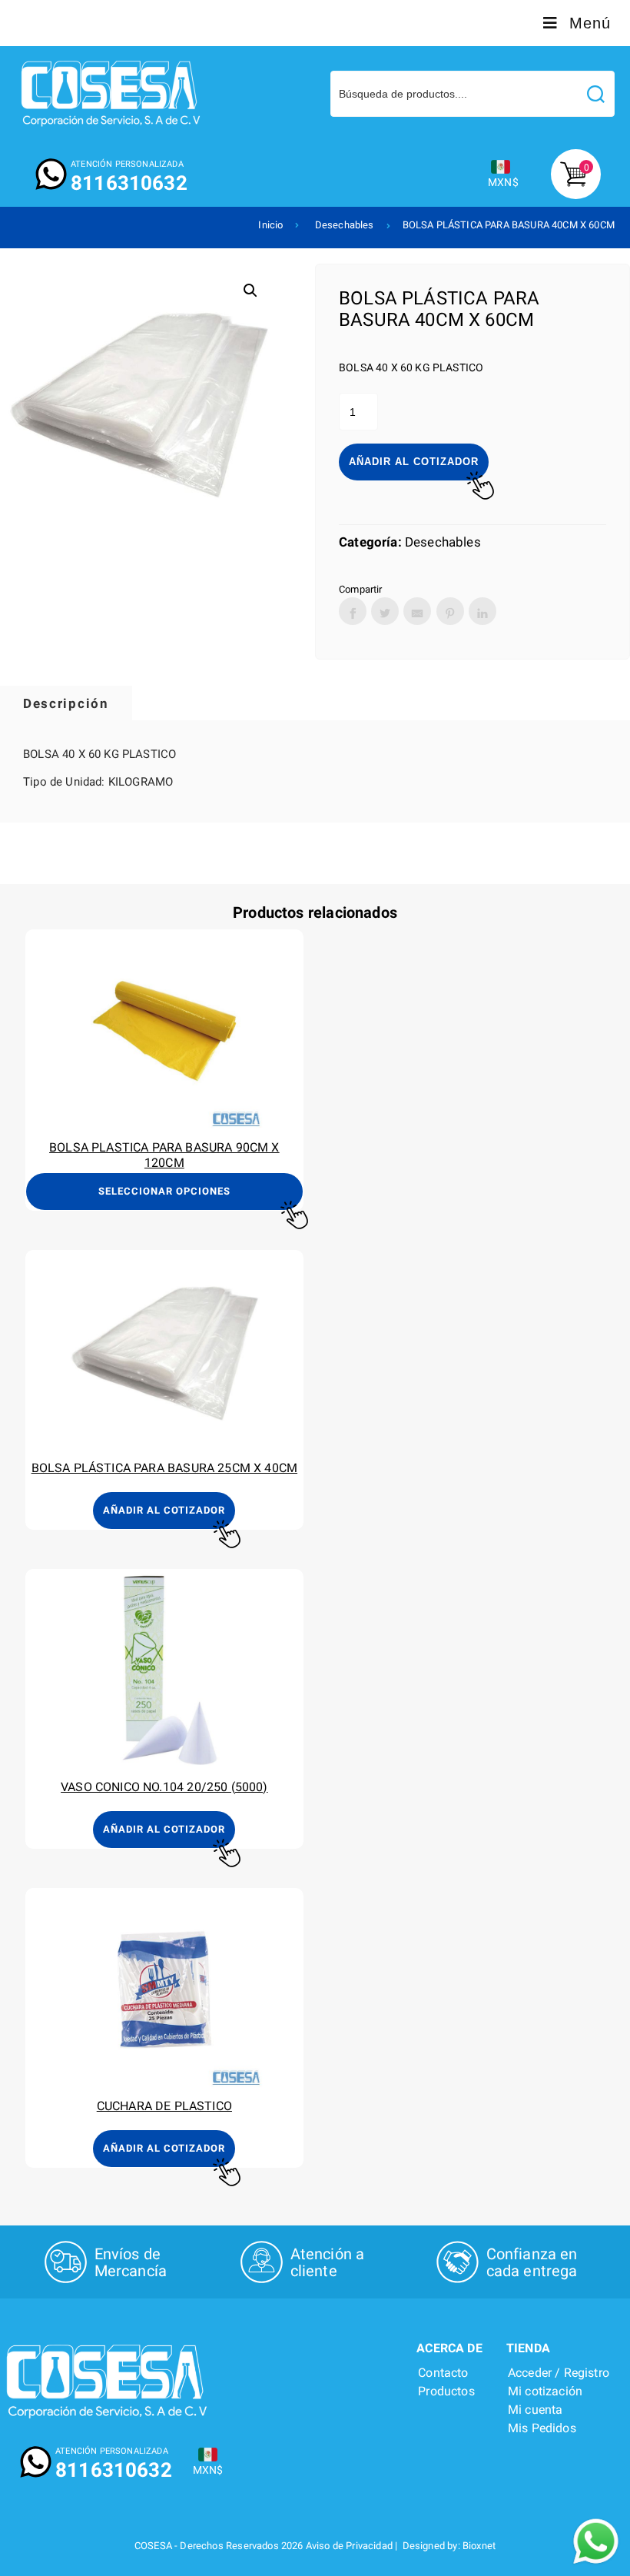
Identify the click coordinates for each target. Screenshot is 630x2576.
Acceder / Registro (559, 2373)
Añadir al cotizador (414, 462)
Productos (446, 2391)
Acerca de (449, 2348)
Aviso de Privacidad (349, 2546)
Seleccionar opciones (164, 1191)
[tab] (66, 703)
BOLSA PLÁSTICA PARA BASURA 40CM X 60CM (509, 225)
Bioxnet (479, 2546)
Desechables (345, 225)
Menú (590, 23)
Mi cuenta (535, 2410)
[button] (250, 291)
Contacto (443, 2373)
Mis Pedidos (542, 2428)
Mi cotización (545, 2391)
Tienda (528, 2348)
